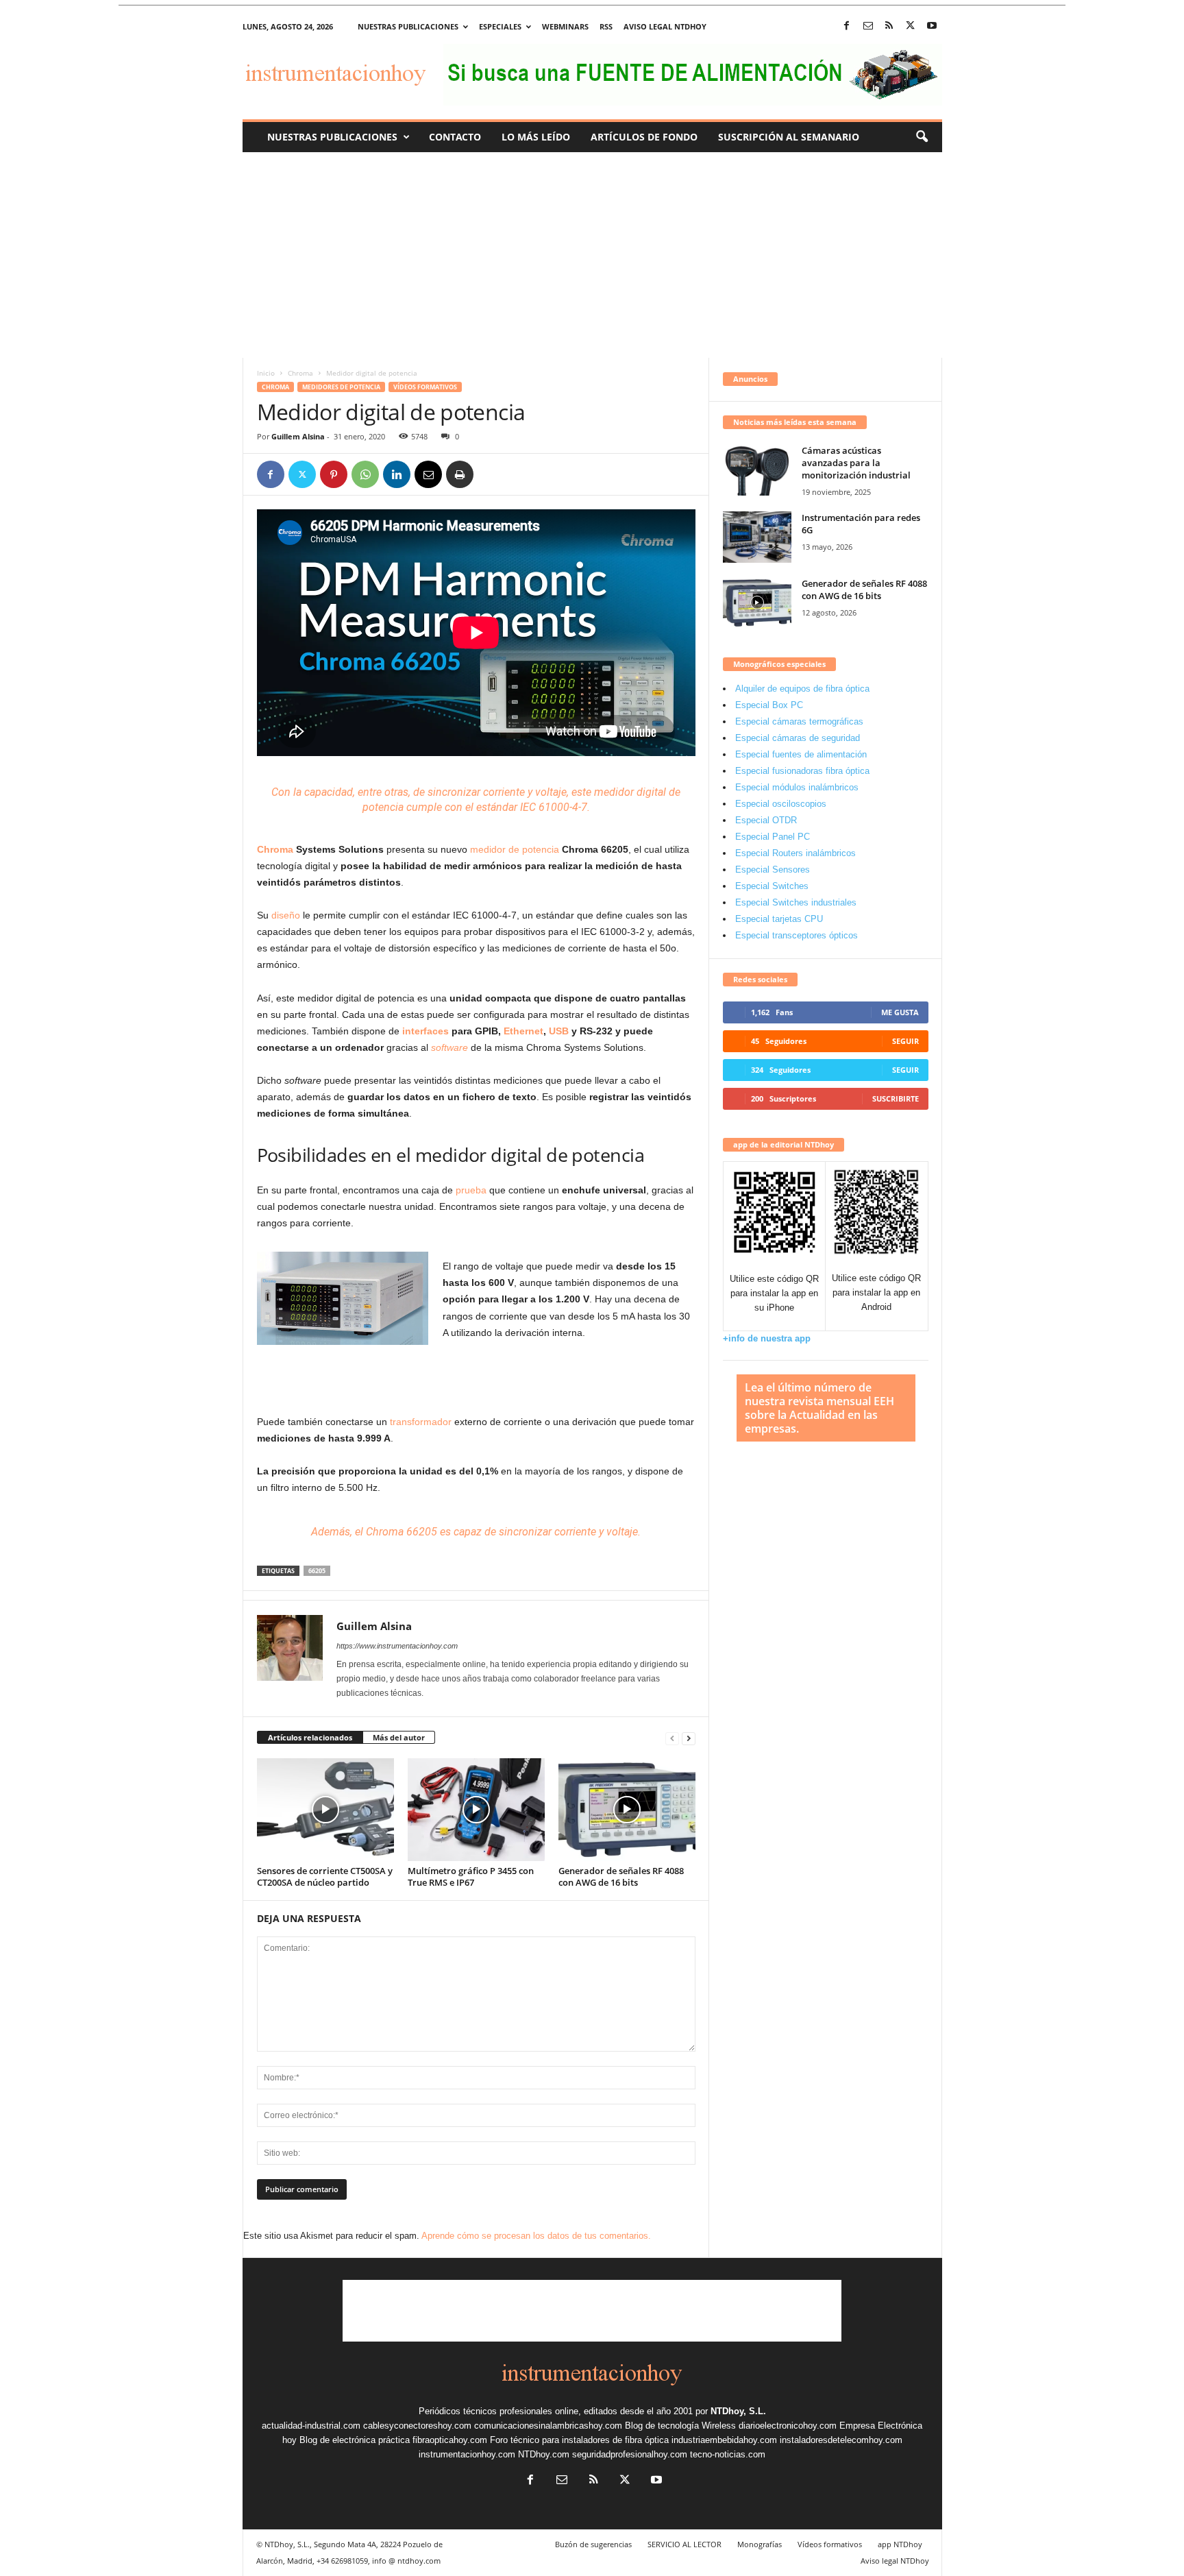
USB (559, 1031)
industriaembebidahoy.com (724, 2440)
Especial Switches (772, 886)
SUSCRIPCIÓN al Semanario (789, 137)
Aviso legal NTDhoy (665, 26)
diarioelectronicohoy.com (788, 2426)
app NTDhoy (900, 2544)
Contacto (455, 137)
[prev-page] (672, 1738)
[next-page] (689, 1738)
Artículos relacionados (310, 1737)
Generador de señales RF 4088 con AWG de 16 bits (621, 1876)
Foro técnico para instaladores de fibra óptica (579, 2440)
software (449, 1047)
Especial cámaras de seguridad (798, 738)
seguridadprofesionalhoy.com (630, 2454)
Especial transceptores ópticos (797, 935)
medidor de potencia (515, 849)
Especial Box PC (769, 705)
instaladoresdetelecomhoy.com (841, 2440)
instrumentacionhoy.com (467, 2454)
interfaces (425, 1031)
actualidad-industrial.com (311, 2426)
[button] (922, 137)
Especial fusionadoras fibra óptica (802, 771)
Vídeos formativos (425, 387)
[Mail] (868, 26)
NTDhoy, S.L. (738, 2411)
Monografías (760, 2544)
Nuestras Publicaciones (332, 137)
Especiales (500, 26)
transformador (419, 1422)
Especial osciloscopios (781, 804)
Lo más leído (536, 137)
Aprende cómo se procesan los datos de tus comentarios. (536, 2236)
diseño (286, 915)
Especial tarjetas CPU (779, 919)
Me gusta (900, 1012)
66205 (317, 1571)
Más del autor (399, 1737)
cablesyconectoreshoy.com (417, 2426)
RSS (606, 26)
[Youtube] (932, 26)
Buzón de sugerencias (593, 2544)
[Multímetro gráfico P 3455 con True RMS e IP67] (476, 1810)
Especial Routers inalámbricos (795, 853)
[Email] (428, 474)
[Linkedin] (397, 474)
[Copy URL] (491, 474)
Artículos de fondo (644, 137)
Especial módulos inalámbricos (797, 787)
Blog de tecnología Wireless (680, 2426)
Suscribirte (896, 1098)
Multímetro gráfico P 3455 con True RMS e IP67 (471, 1876)
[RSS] (889, 26)
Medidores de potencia (341, 387)
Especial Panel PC (773, 837)
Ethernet (523, 1031)
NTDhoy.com (544, 2454)
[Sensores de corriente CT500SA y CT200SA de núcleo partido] (325, 1810)
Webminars (565, 26)
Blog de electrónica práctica (355, 2440)
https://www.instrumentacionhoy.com (397, 1646)
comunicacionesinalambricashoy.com (548, 2426)
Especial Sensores (773, 870)
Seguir (905, 1041)
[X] (911, 26)
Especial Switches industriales (796, 902)
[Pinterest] (334, 474)
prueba (471, 1190)
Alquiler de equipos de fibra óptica (802, 689)
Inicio (266, 373)
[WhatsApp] (365, 474)
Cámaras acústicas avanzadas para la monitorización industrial (856, 463)
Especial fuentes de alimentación (801, 754)
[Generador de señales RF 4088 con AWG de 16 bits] (627, 1810)
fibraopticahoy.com (450, 2440)
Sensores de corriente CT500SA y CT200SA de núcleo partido (325, 1876)
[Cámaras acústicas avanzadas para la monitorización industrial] (757, 470)
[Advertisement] (592, 255)
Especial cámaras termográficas (799, 721)
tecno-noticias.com (728, 2454)
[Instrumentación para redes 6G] (757, 537)
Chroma (300, 373)
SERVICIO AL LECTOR (684, 2544)
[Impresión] (460, 474)
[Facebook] (847, 26)
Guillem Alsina (298, 436)
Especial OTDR (766, 820)
